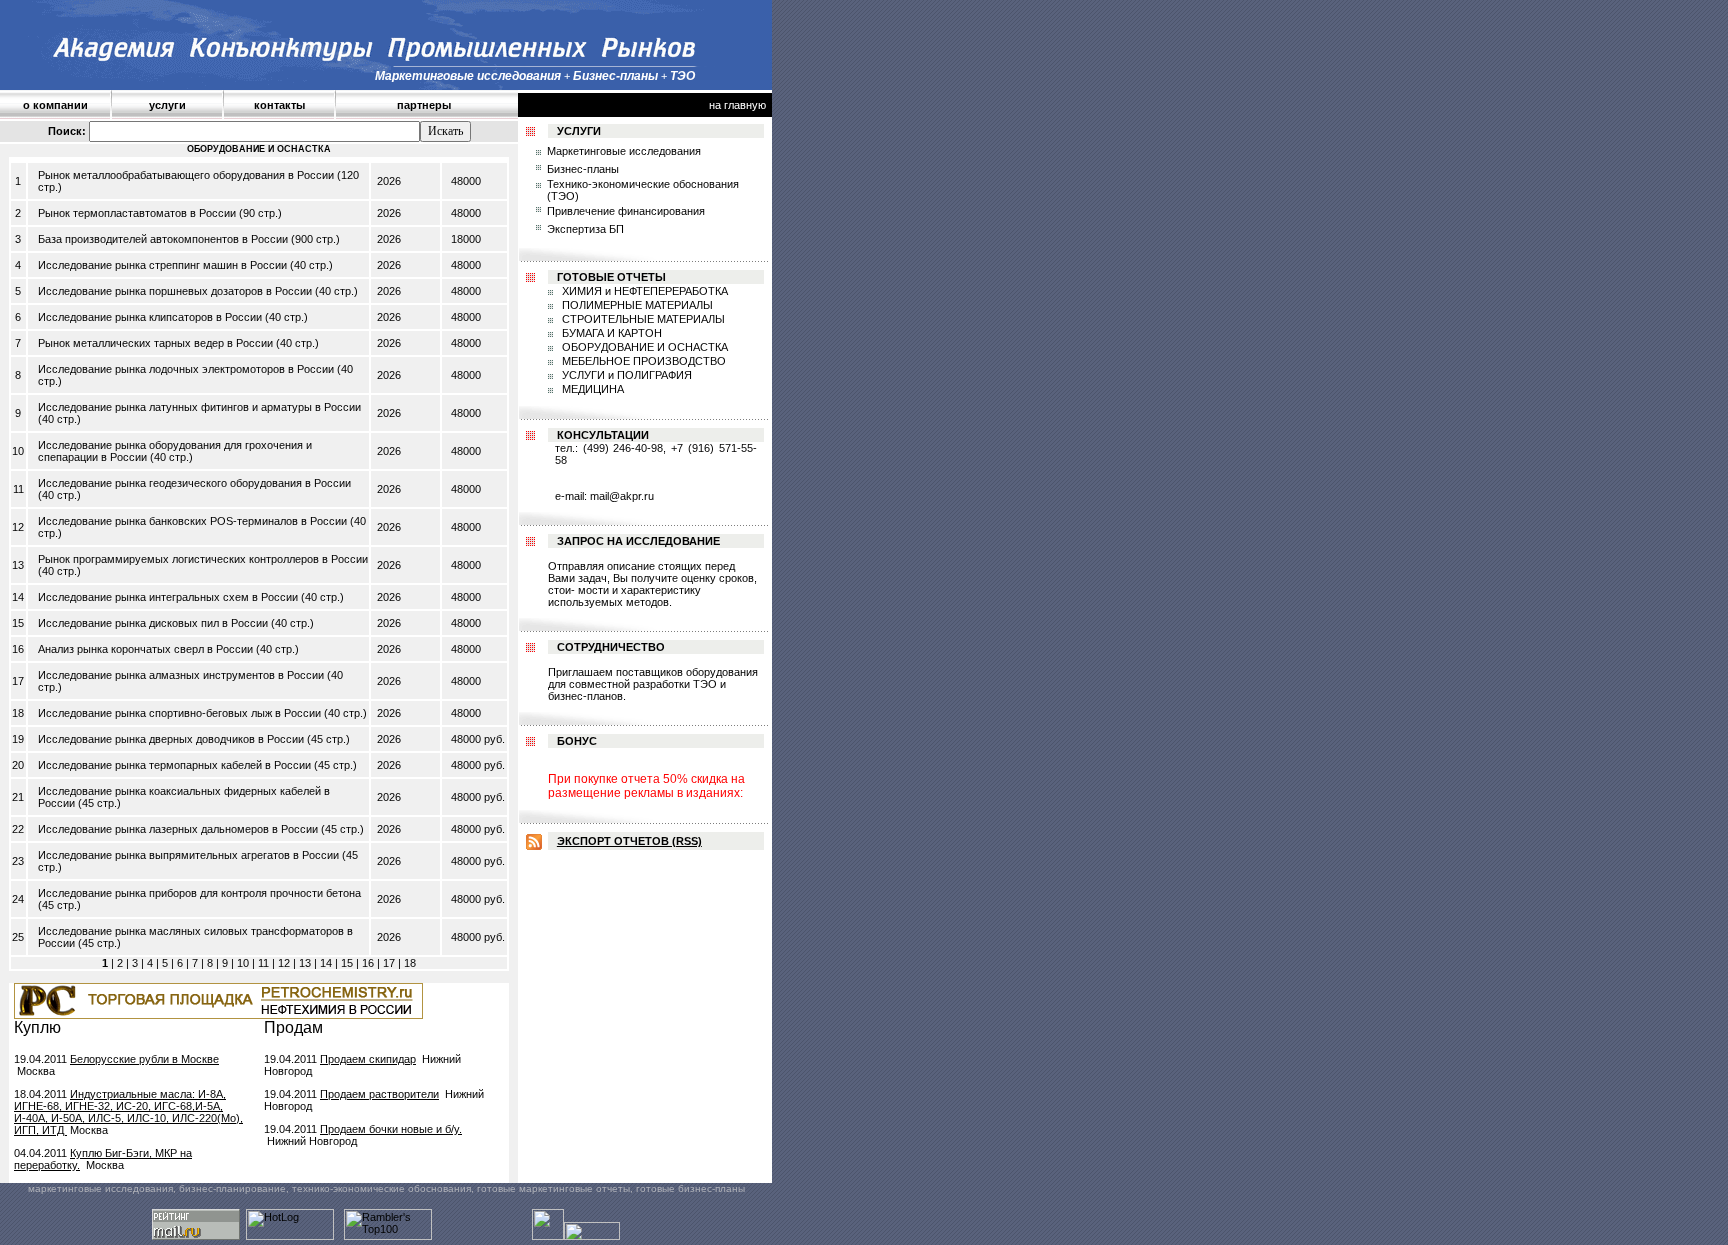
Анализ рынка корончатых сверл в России (145, 649)
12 (284, 963)
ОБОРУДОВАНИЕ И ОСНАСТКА (643, 347)
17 (389, 963)
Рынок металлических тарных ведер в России (155, 343)
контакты (279, 105)
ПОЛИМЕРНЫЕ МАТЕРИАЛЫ (636, 305)
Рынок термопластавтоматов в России (137, 213)
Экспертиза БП (585, 229)
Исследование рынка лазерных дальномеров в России (178, 829)
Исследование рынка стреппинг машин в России (162, 265)
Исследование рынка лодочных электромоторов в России (186, 369)
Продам (293, 1027)
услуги (167, 105)
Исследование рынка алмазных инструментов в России (181, 675)
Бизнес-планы (583, 169)
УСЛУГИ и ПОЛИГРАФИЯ (625, 375)
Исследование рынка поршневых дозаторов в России (175, 291)
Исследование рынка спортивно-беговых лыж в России (179, 713)
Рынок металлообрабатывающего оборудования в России (186, 175)
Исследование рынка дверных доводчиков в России (171, 739)
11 (263, 963)
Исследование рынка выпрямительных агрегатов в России (188, 855)
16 (368, 963)
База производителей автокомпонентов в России (163, 239)
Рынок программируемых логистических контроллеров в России (203, 559)
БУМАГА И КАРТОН (610, 333)
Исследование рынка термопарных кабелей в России (174, 765)
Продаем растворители (379, 1094)
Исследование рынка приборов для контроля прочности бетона (199, 893)
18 (410, 963)
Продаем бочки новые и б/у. (391, 1129)
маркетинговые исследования (100, 1188)
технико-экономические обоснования (381, 1188)
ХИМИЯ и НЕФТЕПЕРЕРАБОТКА (643, 291)
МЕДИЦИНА (591, 389)
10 (243, 963)
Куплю (37, 1027)
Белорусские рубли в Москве (144, 1059)
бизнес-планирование (232, 1188)
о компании (55, 105)
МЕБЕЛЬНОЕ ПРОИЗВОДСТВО (642, 361)
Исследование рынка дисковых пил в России (153, 623)
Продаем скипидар (368, 1059)
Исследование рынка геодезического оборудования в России (194, 483)
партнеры (424, 105)
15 (347, 963)
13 (305, 963)
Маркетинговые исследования (624, 151)
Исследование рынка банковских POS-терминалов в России (192, 521)
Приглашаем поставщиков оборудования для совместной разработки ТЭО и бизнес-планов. (653, 684)
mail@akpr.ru (622, 496)
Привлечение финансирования (626, 211)
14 (326, 963)
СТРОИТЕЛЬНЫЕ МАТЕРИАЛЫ (642, 319)
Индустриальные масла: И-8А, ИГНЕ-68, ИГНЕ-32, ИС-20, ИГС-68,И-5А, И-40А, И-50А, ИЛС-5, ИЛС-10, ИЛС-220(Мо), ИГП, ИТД (128, 1112)
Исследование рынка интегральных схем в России (168, 597)
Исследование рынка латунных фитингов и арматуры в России (199, 407)
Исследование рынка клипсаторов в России (150, 317)
